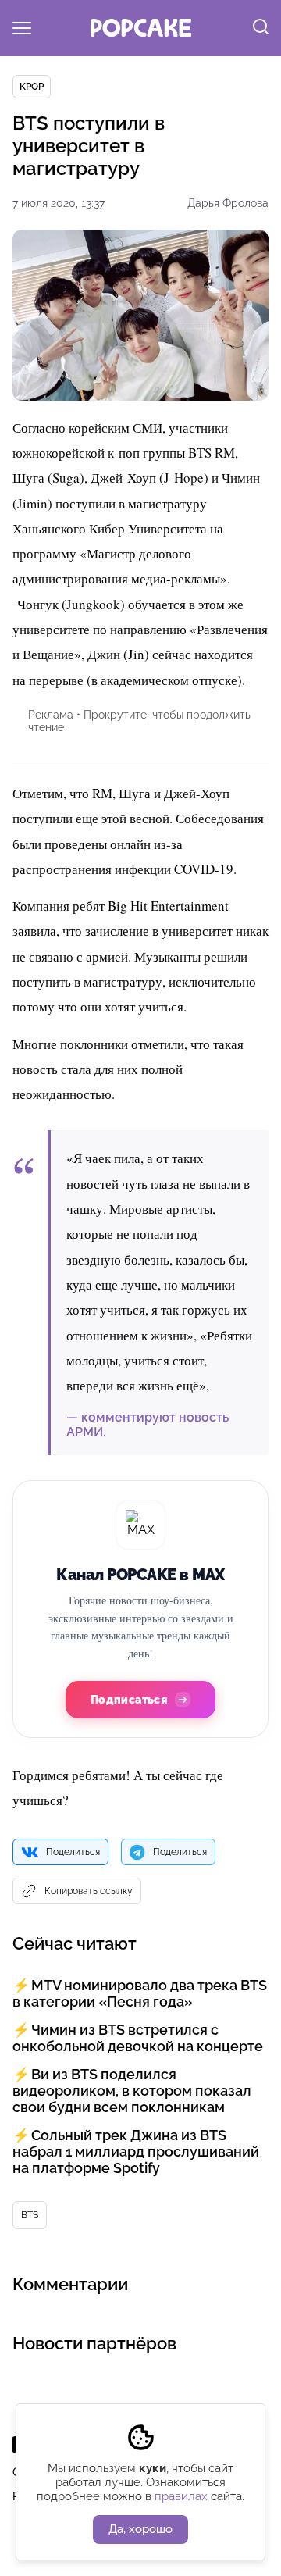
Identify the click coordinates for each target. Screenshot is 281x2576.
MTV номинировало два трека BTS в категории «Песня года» (140, 1993)
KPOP (32, 87)
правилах (181, 2496)
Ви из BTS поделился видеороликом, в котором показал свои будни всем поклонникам (132, 2091)
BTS (30, 2215)
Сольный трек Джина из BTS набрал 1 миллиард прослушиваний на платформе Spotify (136, 2151)
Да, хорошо (140, 2529)
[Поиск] (261, 28)
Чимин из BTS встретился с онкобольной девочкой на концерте (138, 2038)
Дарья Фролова (228, 203)
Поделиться (73, 1852)
